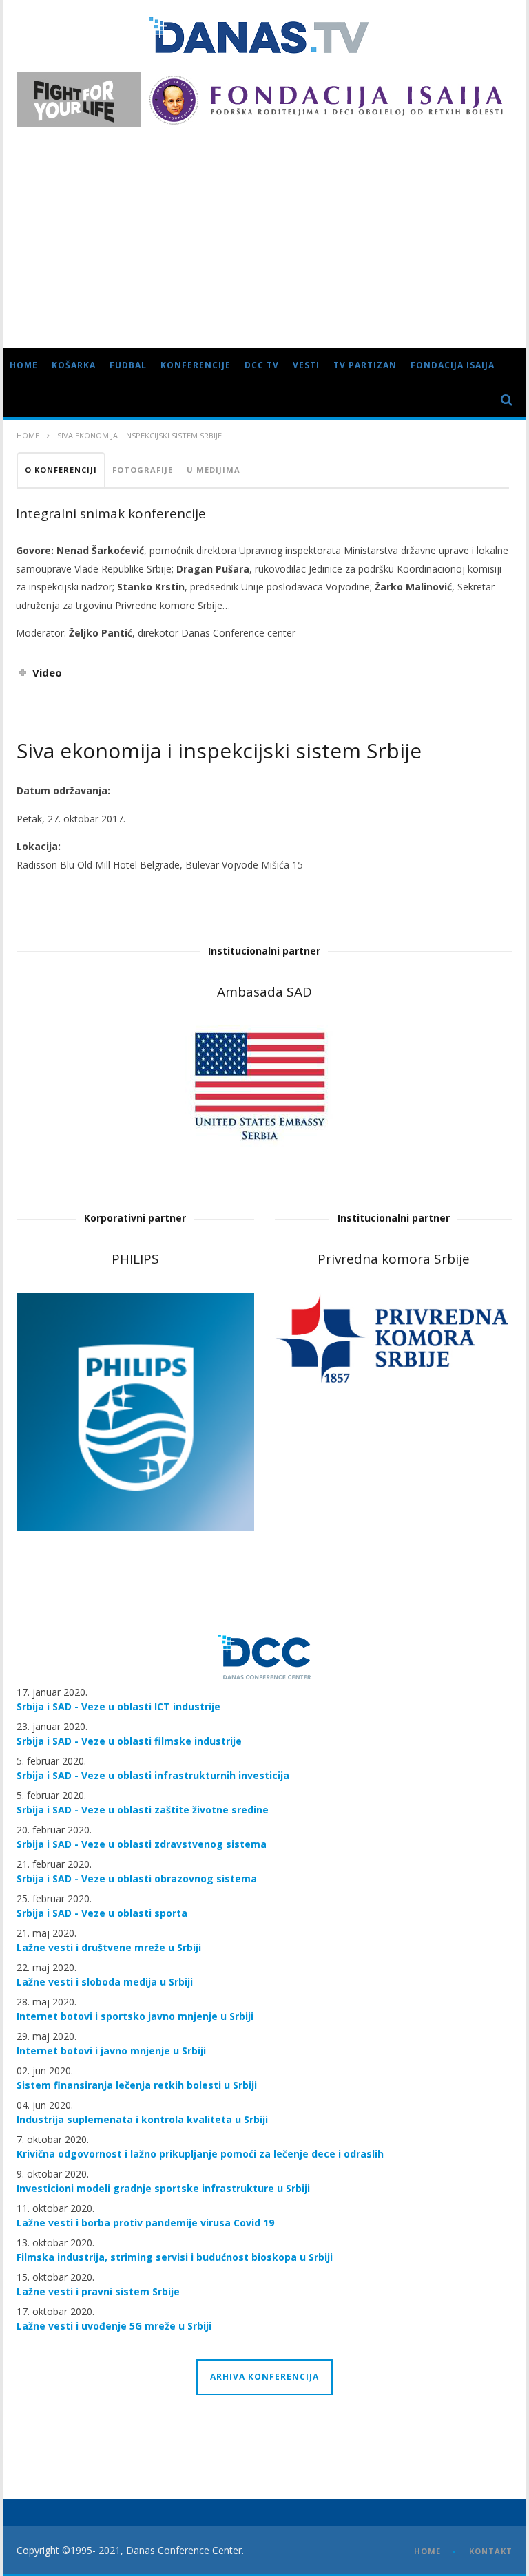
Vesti (306, 365)
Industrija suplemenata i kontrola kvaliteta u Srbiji (142, 2119)
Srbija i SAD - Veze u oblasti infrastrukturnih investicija (153, 1775)
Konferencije (196, 365)
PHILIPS (135, 1259)
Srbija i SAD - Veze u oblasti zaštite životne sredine (143, 1810)
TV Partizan (365, 365)
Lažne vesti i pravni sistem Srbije (98, 2291)
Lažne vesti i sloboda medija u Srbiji (105, 1982)
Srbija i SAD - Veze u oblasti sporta (102, 1913)
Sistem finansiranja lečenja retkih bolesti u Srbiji (137, 2085)
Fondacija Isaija (453, 365)
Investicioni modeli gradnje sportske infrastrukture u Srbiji (163, 2188)
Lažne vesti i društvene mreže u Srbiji (109, 1947)
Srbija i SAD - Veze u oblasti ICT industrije (118, 1706)
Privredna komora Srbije (394, 1259)
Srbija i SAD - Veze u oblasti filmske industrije (129, 1741)
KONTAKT (491, 2551)
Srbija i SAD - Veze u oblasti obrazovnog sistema (137, 1878)
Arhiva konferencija (264, 2377)
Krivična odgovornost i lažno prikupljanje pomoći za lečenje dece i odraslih (200, 2154)
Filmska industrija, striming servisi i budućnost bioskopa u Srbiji (175, 2257)
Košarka (74, 365)
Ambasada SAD (264, 992)
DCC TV (262, 365)
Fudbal (128, 365)
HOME (427, 2551)
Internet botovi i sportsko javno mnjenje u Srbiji (135, 2016)
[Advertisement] (264, 231)
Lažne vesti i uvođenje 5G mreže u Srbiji (114, 2326)
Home (24, 365)
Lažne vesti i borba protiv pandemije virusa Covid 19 (145, 2223)
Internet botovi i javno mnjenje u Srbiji (111, 2051)
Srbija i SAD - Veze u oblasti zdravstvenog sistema (142, 1844)
